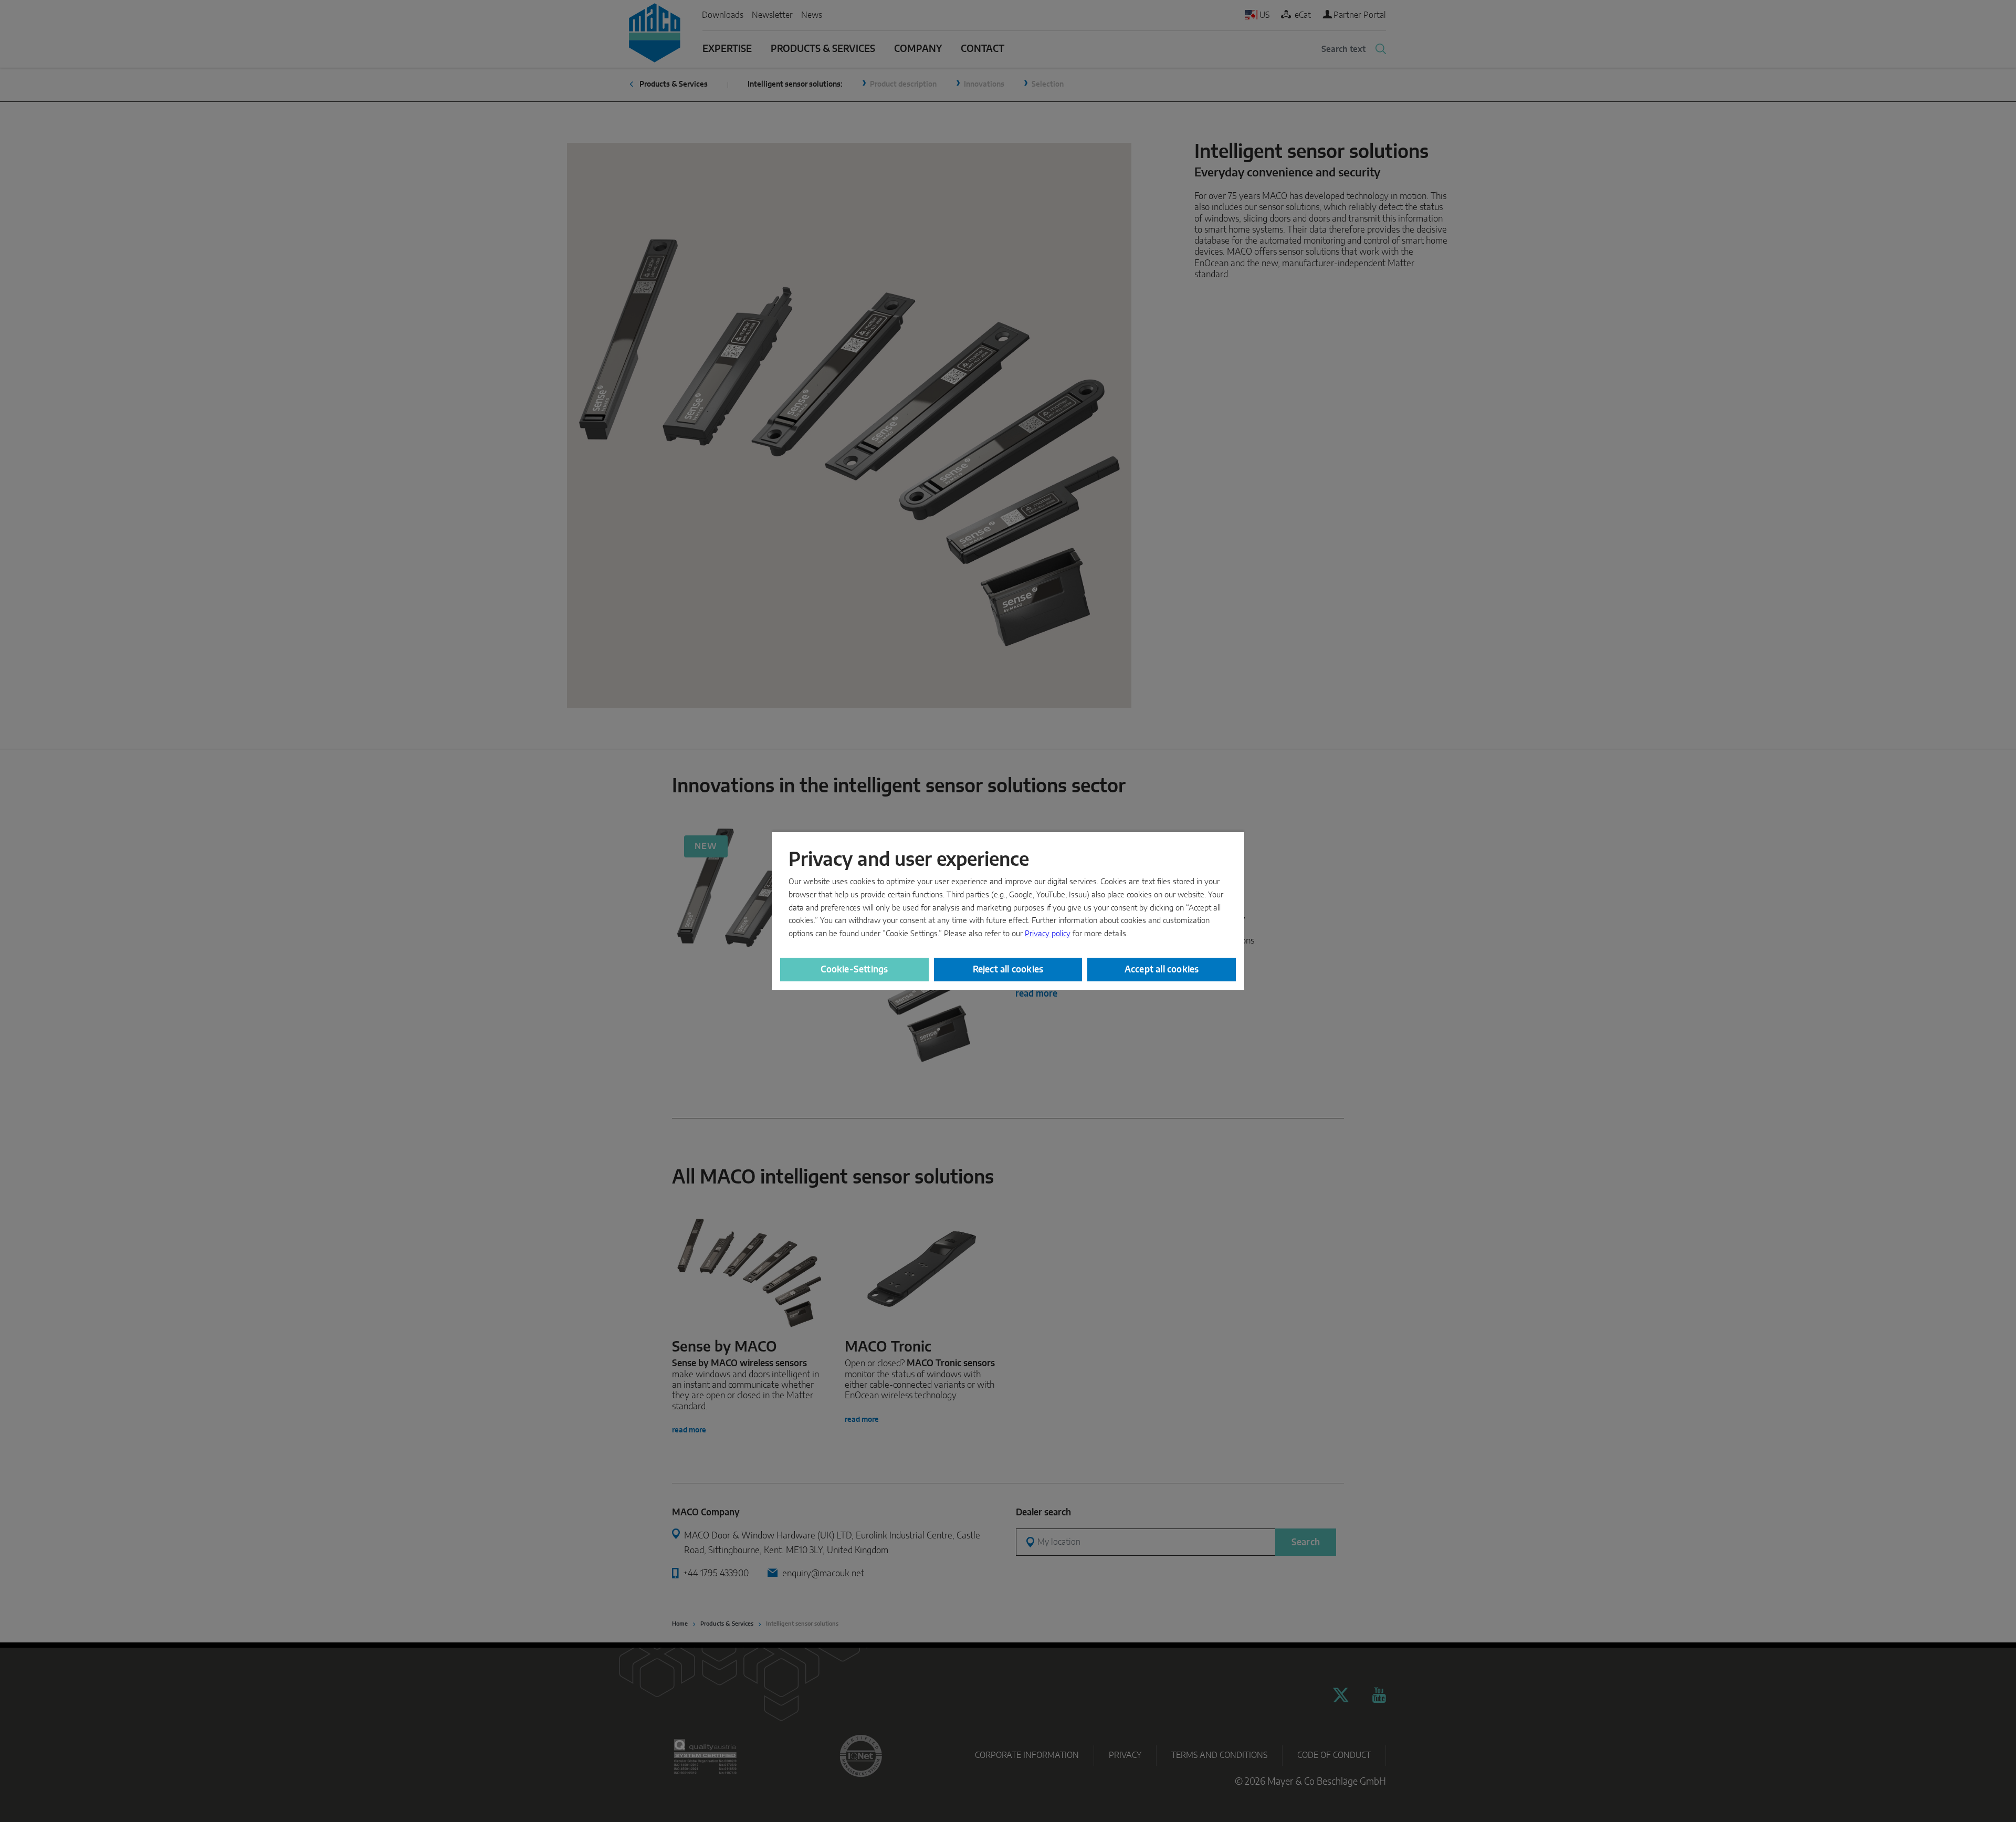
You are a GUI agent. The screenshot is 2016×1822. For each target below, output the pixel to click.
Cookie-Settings (854, 970)
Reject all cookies (1008, 970)
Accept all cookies (1162, 970)
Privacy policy (1048, 934)
